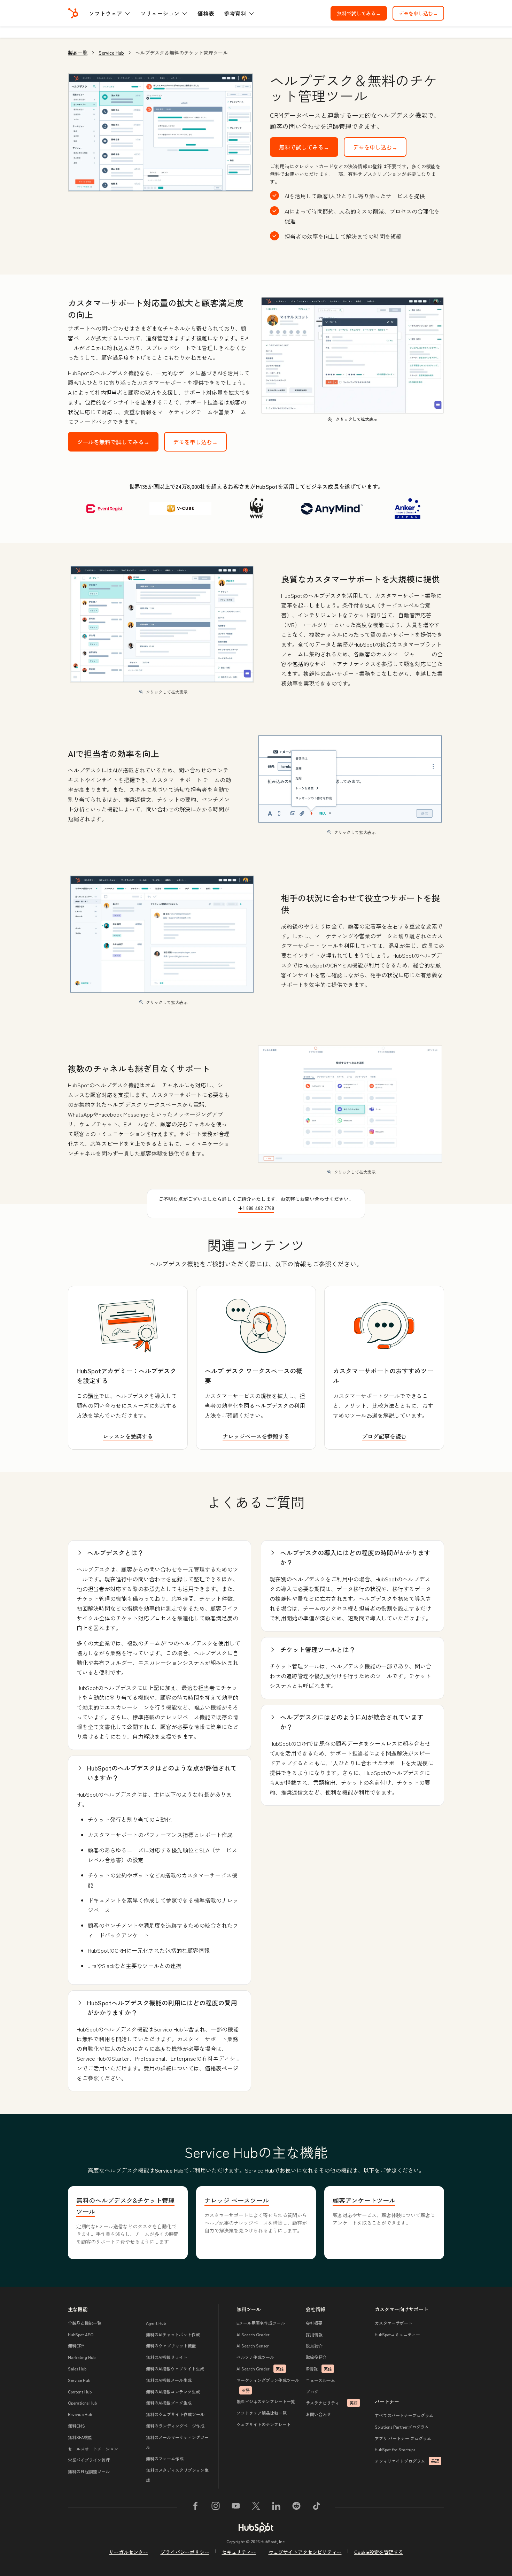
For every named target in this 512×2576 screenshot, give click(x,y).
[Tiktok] (317, 2507)
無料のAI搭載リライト (167, 2357)
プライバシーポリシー (185, 2552)
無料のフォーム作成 (165, 2458)
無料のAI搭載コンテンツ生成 (173, 2392)
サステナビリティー (332, 2403)
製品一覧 (78, 53)
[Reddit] (296, 2507)
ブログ (312, 2392)
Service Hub (111, 53)
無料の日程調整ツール (89, 2471)
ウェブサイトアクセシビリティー (305, 2552)
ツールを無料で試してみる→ (113, 442)
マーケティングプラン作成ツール (268, 2385)
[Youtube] (236, 2507)
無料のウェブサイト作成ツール (175, 2414)
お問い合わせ (318, 2414)
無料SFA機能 (80, 2437)
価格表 (206, 13)
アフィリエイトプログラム (407, 2461)
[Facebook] (195, 2507)
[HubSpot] (73, 13)
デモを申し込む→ (421, 13)
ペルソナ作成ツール (255, 2357)
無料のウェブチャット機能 (171, 2346)
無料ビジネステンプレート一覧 (266, 2401)
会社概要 (314, 2323)
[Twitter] (256, 2507)
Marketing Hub (82, 2357)
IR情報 (319, 2369)
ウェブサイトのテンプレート (264, 2424)
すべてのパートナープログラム (404, 2415)
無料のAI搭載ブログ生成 (169, 2403)
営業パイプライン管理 (89, 2460)
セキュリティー (239, 2552)
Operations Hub (82, 2403)
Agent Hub (156, 2323)
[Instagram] (216, 2507)
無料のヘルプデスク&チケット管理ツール (125, 2206)
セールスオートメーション (93, 2449)
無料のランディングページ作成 (175, 2426)
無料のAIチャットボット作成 (173, 2334)
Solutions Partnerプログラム (402, 2427)
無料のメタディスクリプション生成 (177, 2475)
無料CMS (76, 2426)
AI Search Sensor (253, 2346)
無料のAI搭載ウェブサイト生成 (175, 2369)
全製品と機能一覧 (85, 2323)
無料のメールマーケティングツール (177, 2442)
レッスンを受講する (128, 1436)
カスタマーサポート (394, 2323)
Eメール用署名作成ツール (261, 2323)
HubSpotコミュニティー (397, 2334)
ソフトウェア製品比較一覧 (262, 2413)
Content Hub (80, 2392)
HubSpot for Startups (395, 2449)
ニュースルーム (320, 2380)
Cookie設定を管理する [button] (379, 2552)
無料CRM (76, 2346)
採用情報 (314, 2334)
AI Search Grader (253, 2334)
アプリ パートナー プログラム (403, 2438)
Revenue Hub (80, 2414)
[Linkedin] (276, 2507)
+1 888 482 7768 (256, 1208)
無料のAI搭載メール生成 (169, 2380)
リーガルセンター (129, 2552)
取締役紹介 (316, 2357)
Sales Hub (77, 2369)
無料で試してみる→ (362, 13)
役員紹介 (314, 2346)
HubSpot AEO (81, 2334)
